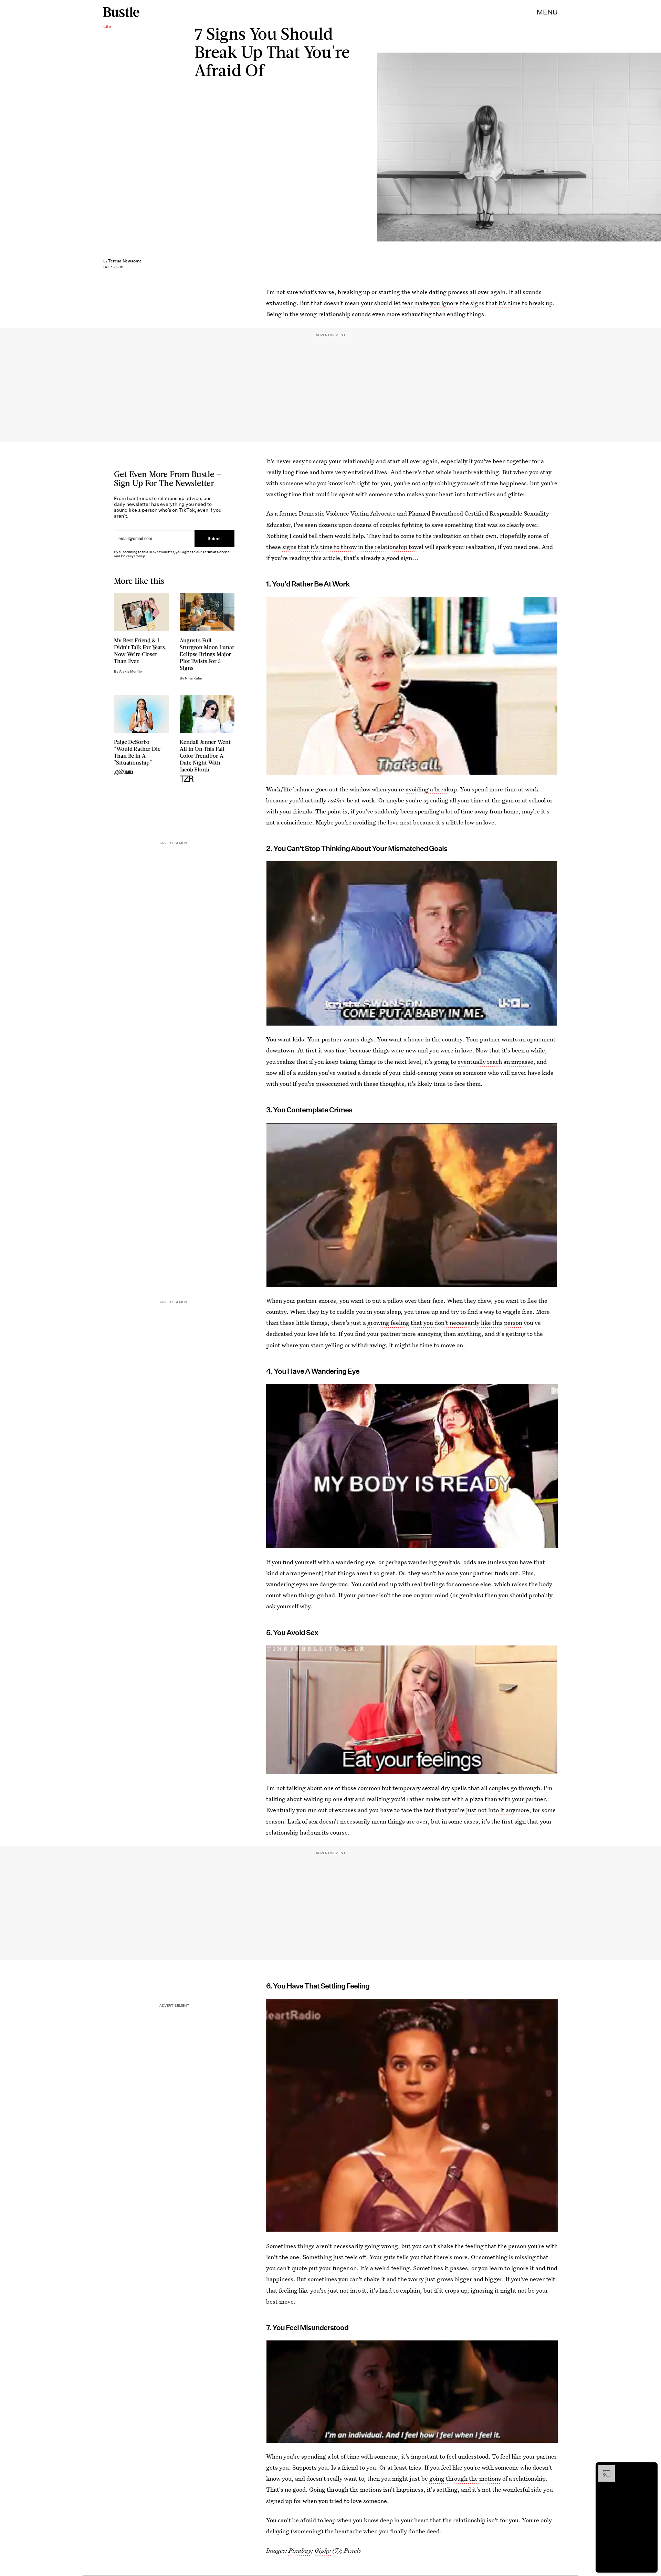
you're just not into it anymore (489, 1810)
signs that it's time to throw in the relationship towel (354, 547)
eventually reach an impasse (495, 1062)
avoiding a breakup (431, 789)
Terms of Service (216, 552)
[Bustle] (121, 12)
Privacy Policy (133, 556)
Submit (215, 538)
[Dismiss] (650, 2469)
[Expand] (603, 2469)
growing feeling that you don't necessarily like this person (445, 1323)
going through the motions (465, 2478)
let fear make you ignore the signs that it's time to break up (472, 303)
